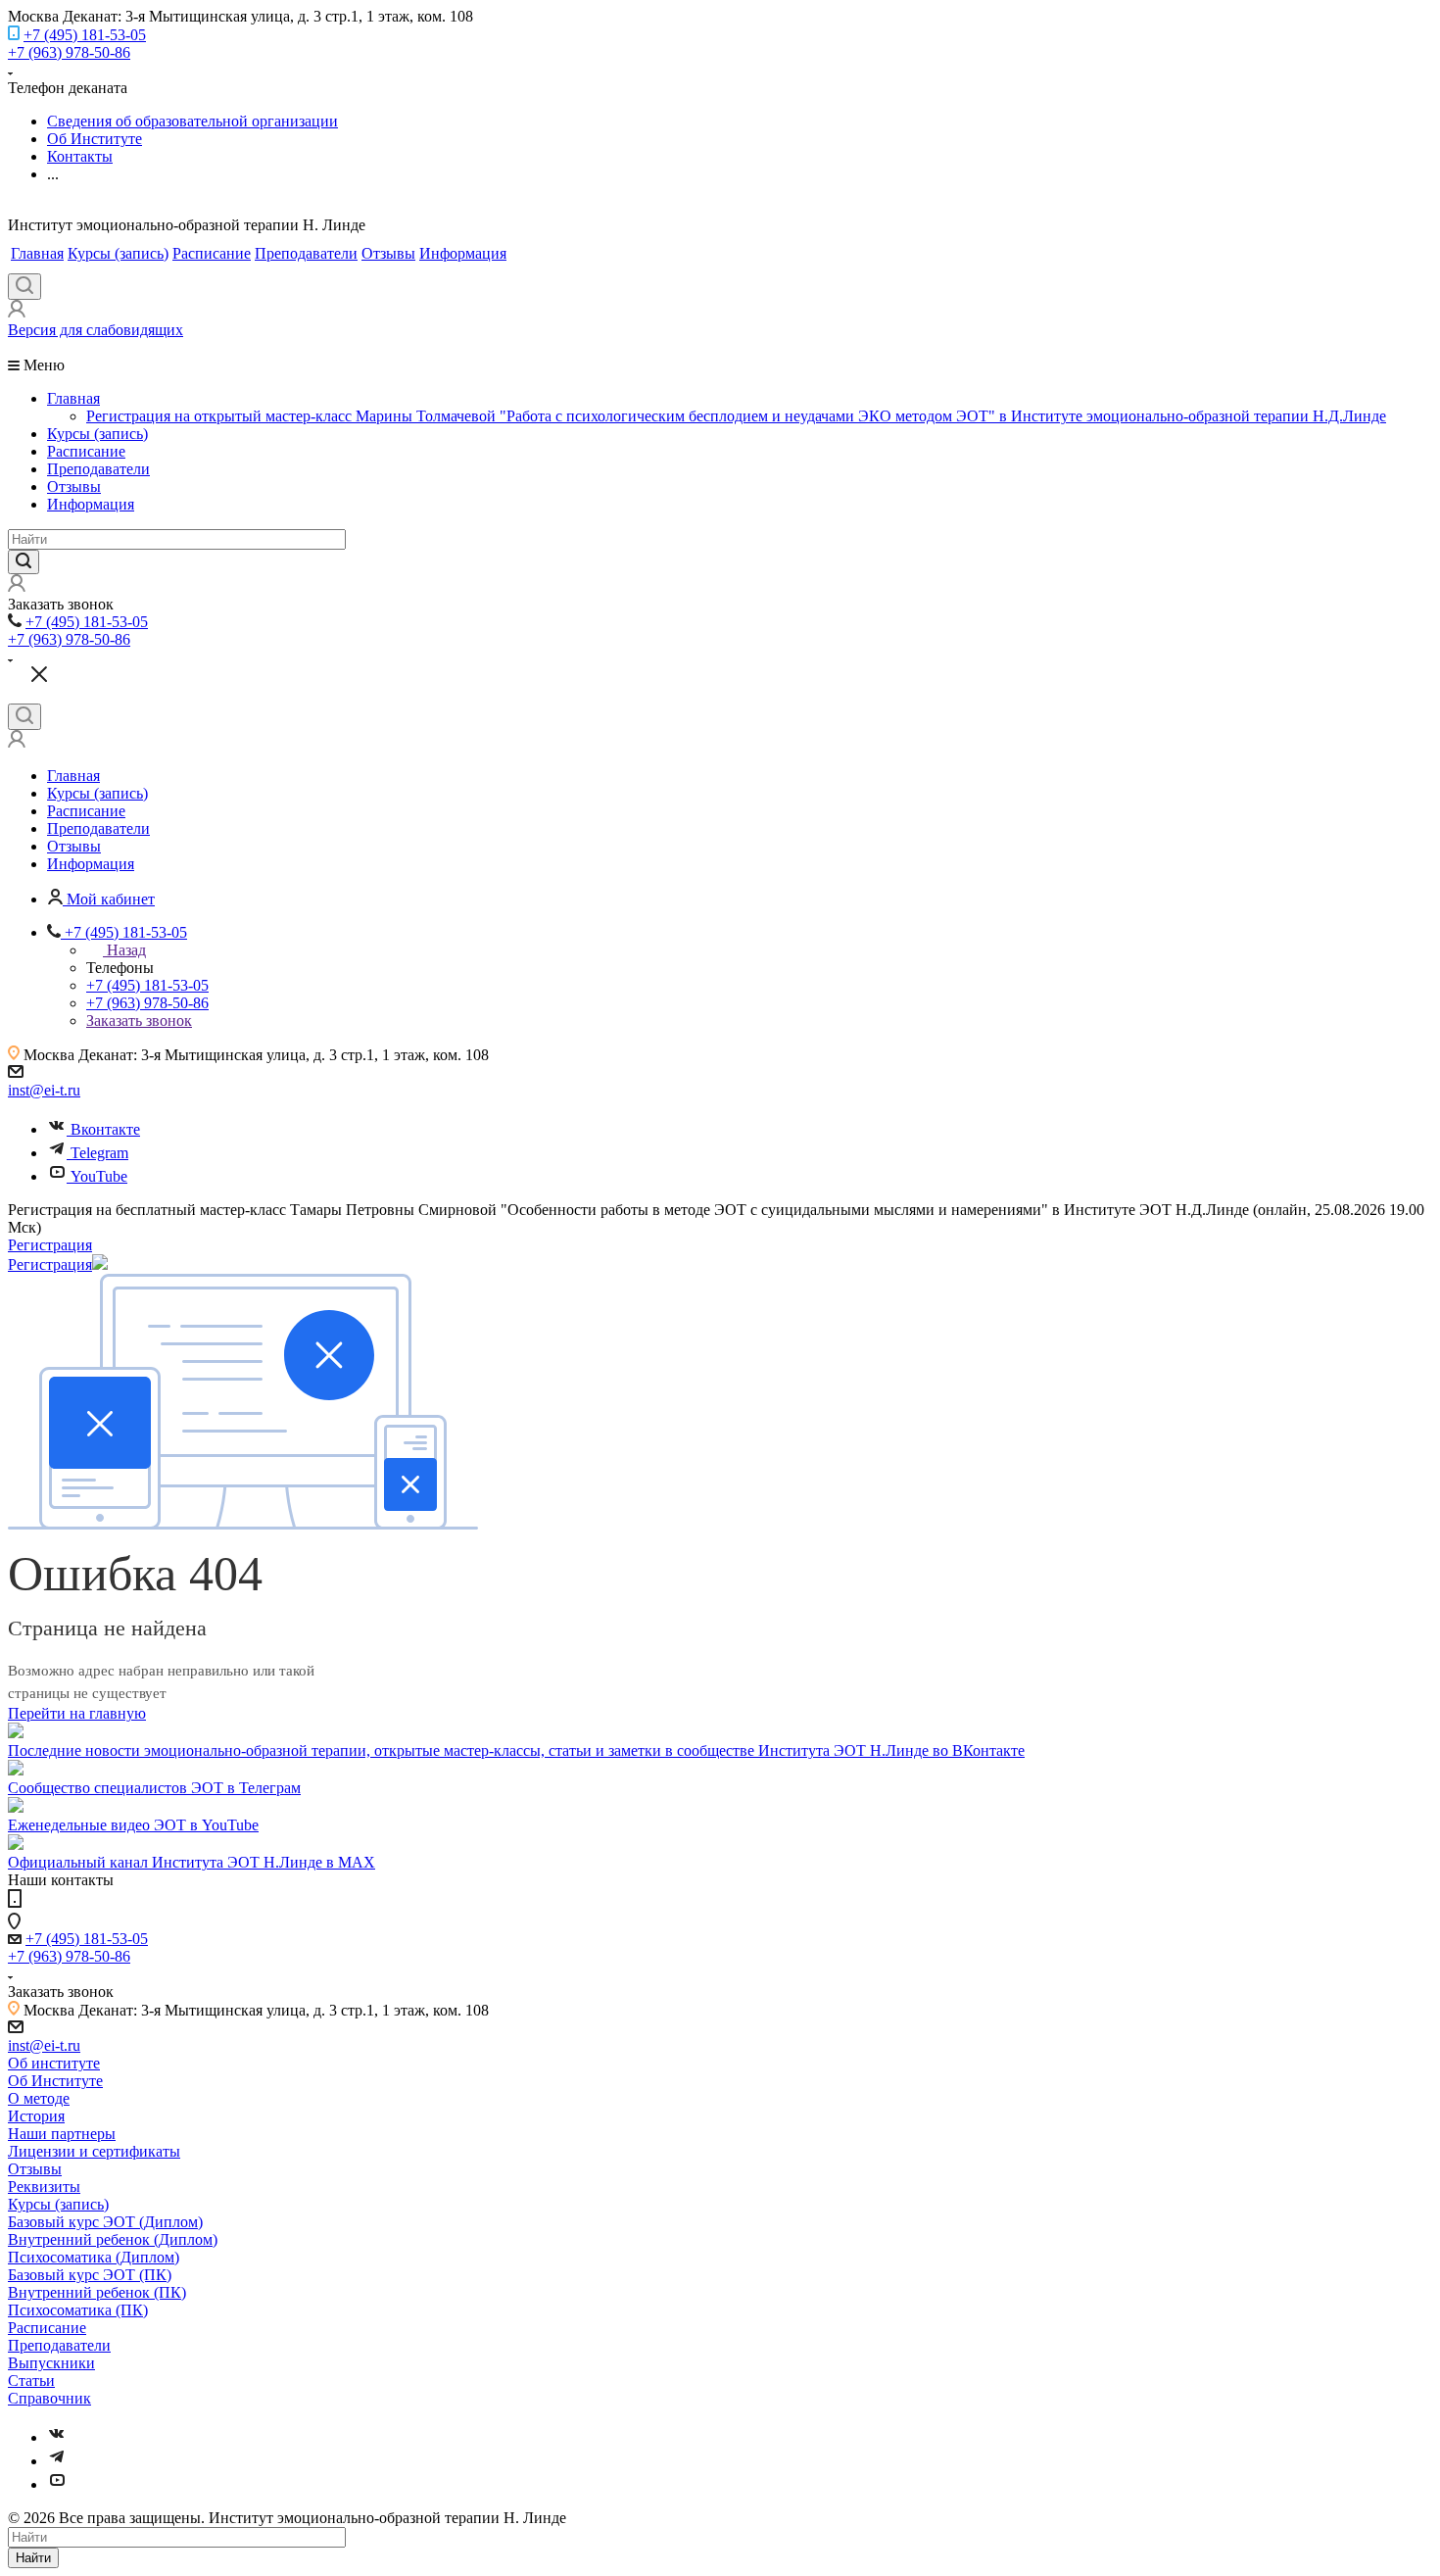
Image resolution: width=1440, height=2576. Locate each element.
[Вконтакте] (57, 2437)
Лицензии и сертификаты (94, 2151)
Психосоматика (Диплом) (94, 2257)
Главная (37, 253)
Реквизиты (44, 2187)
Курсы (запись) (118, 253)
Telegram (99, 1153)
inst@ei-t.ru (44, 1090)
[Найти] (24, 562)
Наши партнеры (62, 2134)
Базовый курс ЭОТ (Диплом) (105, 2222)
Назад (126, 950)
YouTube (99, 1176)
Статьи (31, 2381)
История (36, 2116)
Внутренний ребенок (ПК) (97, 2292)
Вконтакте (105, 1129)
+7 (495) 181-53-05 (85, 35)
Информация (463, 253)
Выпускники (51, 2363)
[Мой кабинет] (17, 312)
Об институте (54, 2063)
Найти (33, 2558)
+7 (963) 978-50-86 (69, 52)
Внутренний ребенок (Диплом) (113, 2239)
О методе (39, 2098)
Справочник (49, 2398)
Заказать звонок (139, 1021)
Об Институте (55, 2081)
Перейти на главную (77, 1713)
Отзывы (388, 253)
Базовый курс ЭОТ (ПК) (90, 2275)
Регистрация (50, 1245)
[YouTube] (57, 2484)
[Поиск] (24, 287)
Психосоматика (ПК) (78, 2310)
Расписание (212, 253)
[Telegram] (57, 2461)
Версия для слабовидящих (96, 330)
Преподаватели (306, 253)
